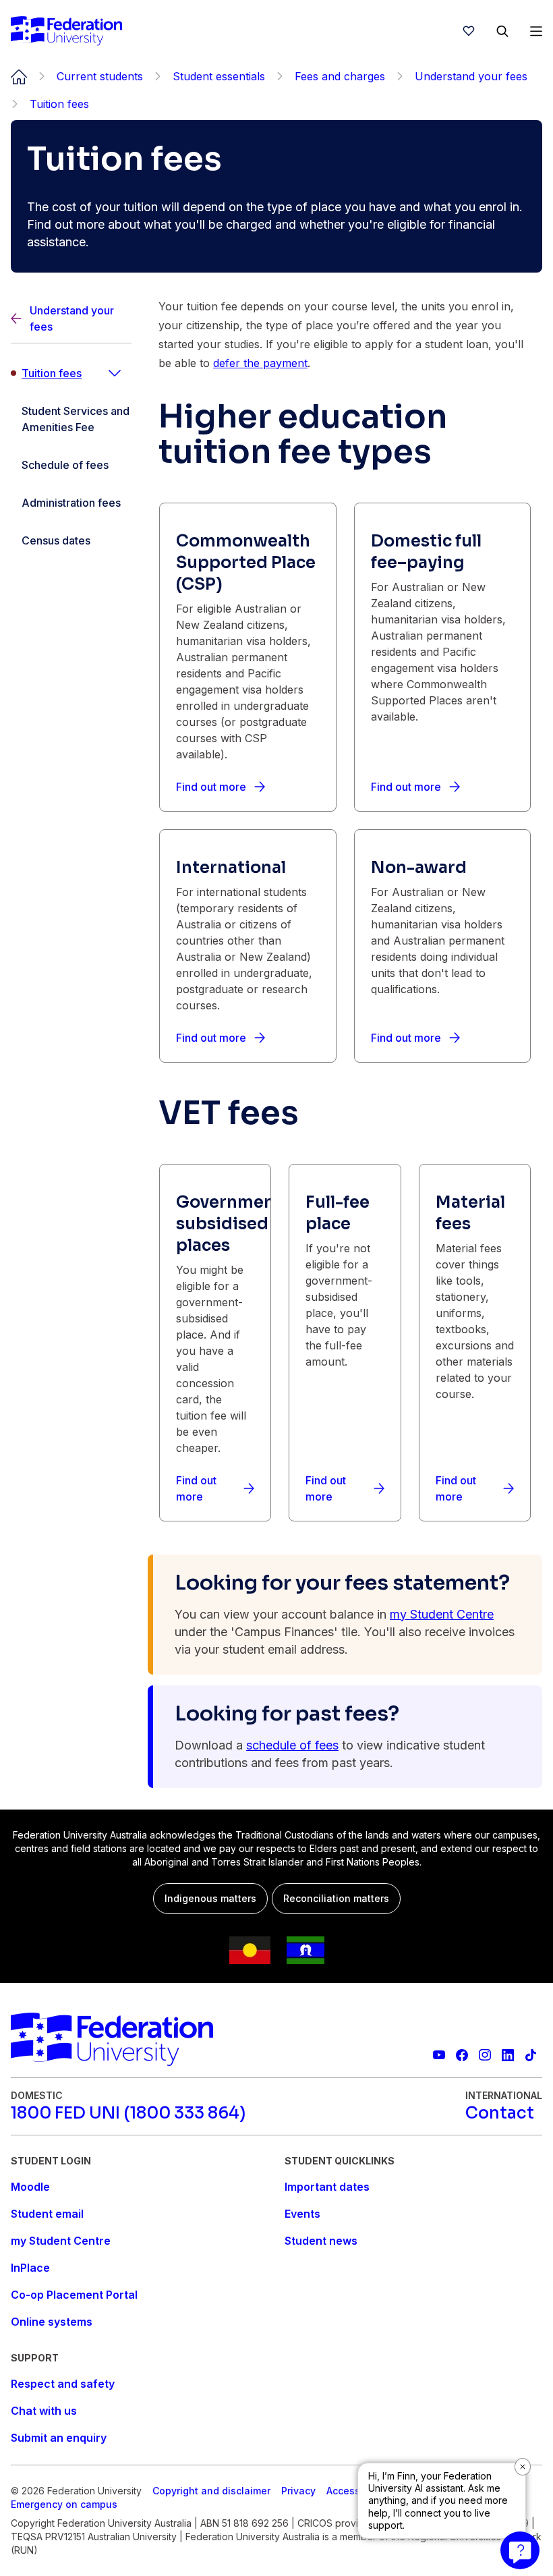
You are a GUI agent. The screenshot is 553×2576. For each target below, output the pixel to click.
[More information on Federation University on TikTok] (531, 2055)
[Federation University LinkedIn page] (508, 2055)
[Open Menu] (536, 31)
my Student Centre (442, 1614)
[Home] (66, 31)
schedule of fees (292, 1745)
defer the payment (260, 363)
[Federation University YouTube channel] (439, 2055)
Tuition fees (52, 373)
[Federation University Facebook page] (462, 2055)
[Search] (502, 31)
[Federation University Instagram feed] (485, 2055)
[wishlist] (469, 31)
